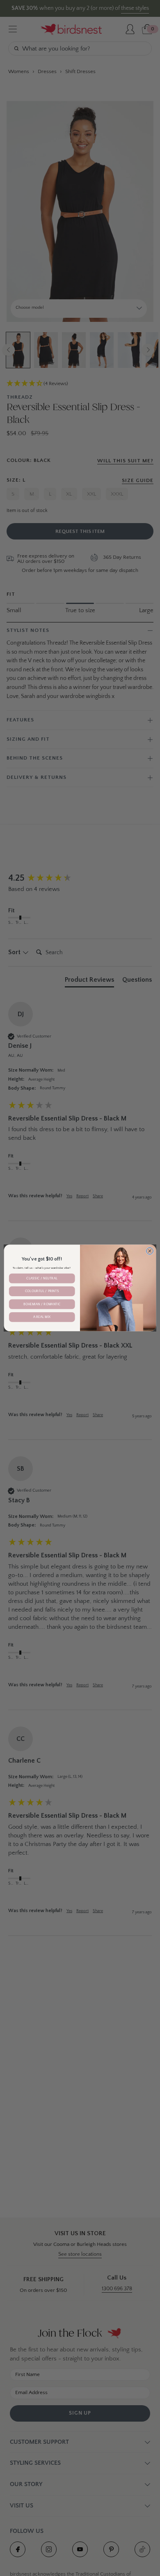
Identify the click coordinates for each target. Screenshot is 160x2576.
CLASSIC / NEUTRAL (42, 1278)
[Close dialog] (150, 1251)
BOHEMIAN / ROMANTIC (42, 1304)
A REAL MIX (42, 1317)
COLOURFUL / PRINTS (42, 1291)
